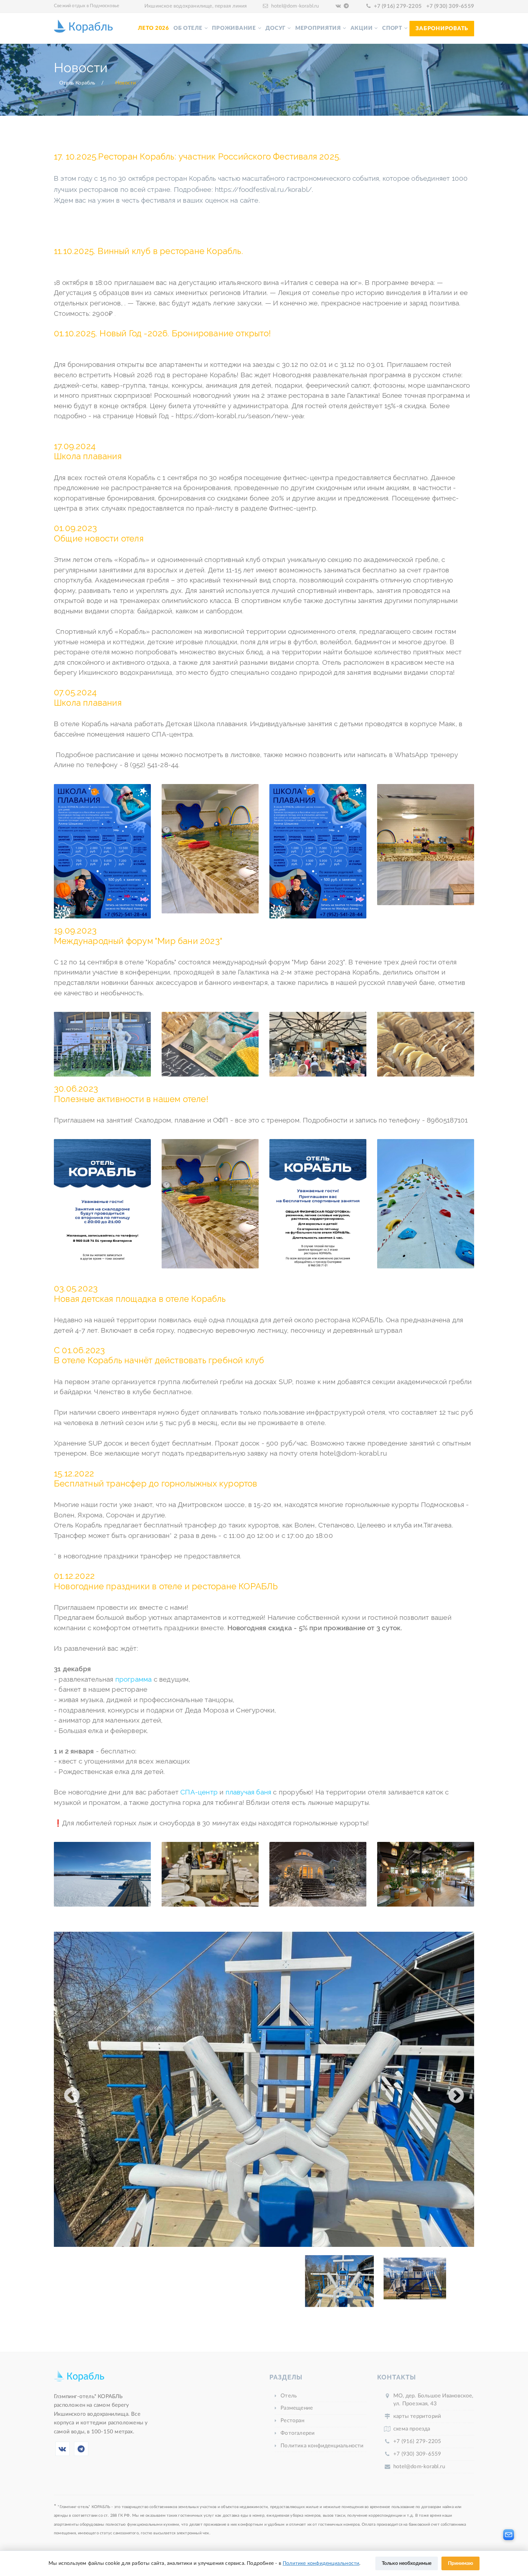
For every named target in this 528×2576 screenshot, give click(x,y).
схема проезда (412, 2429)
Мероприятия (318, 28)
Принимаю (460, 2563)
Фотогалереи (298, 2433)
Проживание (234, 28)
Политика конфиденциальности (322, 2446)
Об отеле (188, 28)
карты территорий (417, 2416)
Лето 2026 (154, 28)
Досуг (275, 28)
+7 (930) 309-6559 (450, 6)
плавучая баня (249, 1792)
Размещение (297, 2408)
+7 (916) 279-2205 (398, 6)
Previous (72, 2091)
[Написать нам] (509, 2535)
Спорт (392, 28)
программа (134, 1679)
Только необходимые (407, 2563)
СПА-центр (199, 1792)
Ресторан (292, 2421)
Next (456, 2091)
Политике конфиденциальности (321, 2563)
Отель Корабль (77, 83)
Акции (362, 28)
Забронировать (442, 29)
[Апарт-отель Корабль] (79, 2379)
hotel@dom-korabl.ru (295, 6)
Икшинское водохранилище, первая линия (196, 6)
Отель (289, 2396)
